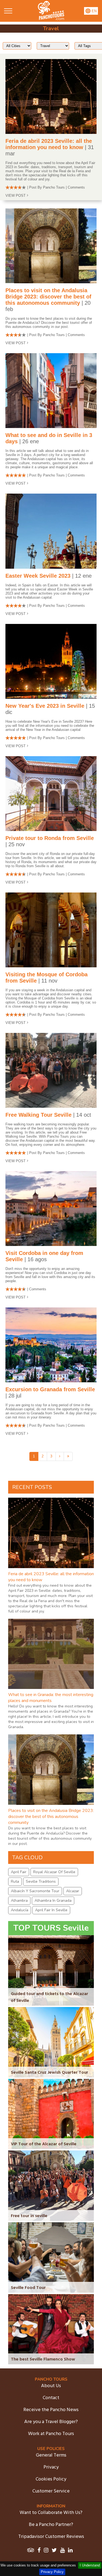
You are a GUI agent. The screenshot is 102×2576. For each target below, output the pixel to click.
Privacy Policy (52, 2572)
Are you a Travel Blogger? (51, 2422)
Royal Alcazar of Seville (54, 1872)
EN (94, 11)
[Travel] (51, 19)
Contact (51, 2398)
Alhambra (19, 1901)
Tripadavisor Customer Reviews (51, 2537)
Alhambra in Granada (53, 1901)
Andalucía (20, 1910)
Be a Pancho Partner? (51, 2525)
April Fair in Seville (51, 1910)
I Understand (90, 2565)
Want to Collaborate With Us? (51, 2513)
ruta (15, 1881)
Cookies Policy (51, 2479)
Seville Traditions (41, 1881)
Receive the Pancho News (51, 2410)
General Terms (51, 2455)
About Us (51, 2386)
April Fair (19, 1872)
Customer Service (51, 2491)
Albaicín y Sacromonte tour (35, 1891)
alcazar (73, 1891)
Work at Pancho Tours (51, 2434)
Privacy (51, 2467)
